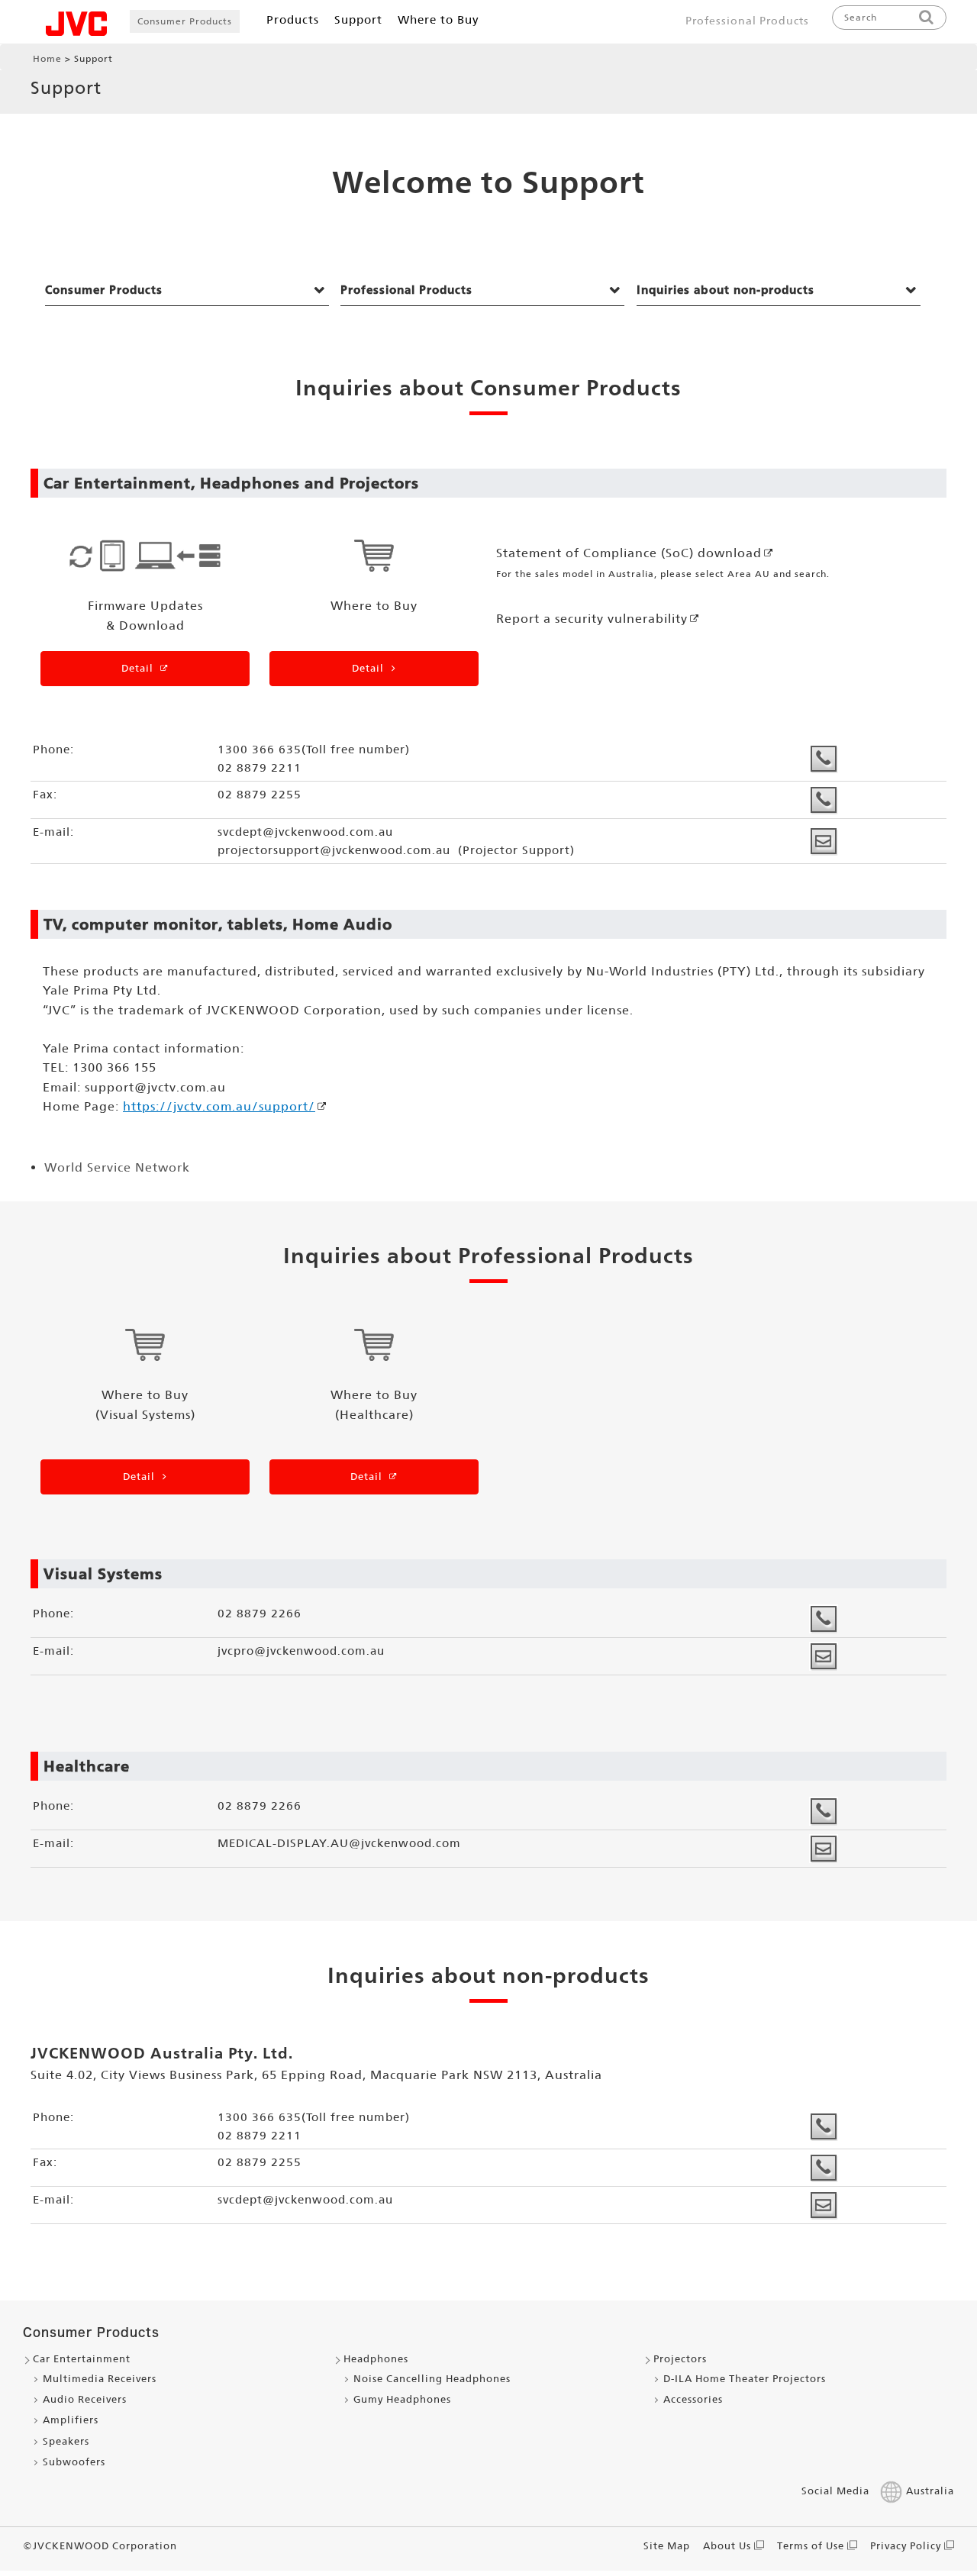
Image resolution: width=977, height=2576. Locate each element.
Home (47, 59)
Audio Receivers (85, 2399)
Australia (930, 2491)
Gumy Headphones (402, 2399)
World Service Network (117, 1167)
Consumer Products (185, 21)
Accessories (693, 2399)
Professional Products (747, 21)
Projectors (680, 2359)
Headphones (376, 2359)
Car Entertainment (82, 2359)
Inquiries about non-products (725, 290)
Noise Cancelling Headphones (432, 2379)
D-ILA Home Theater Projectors (745, 2379)
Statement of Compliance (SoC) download (629, 553)
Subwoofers (74, 2462)
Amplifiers (71, 2420)
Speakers (66, 2441)
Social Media (835, 2491)
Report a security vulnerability (592, 619)
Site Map (667, 2546)
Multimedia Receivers (100, 2379)
